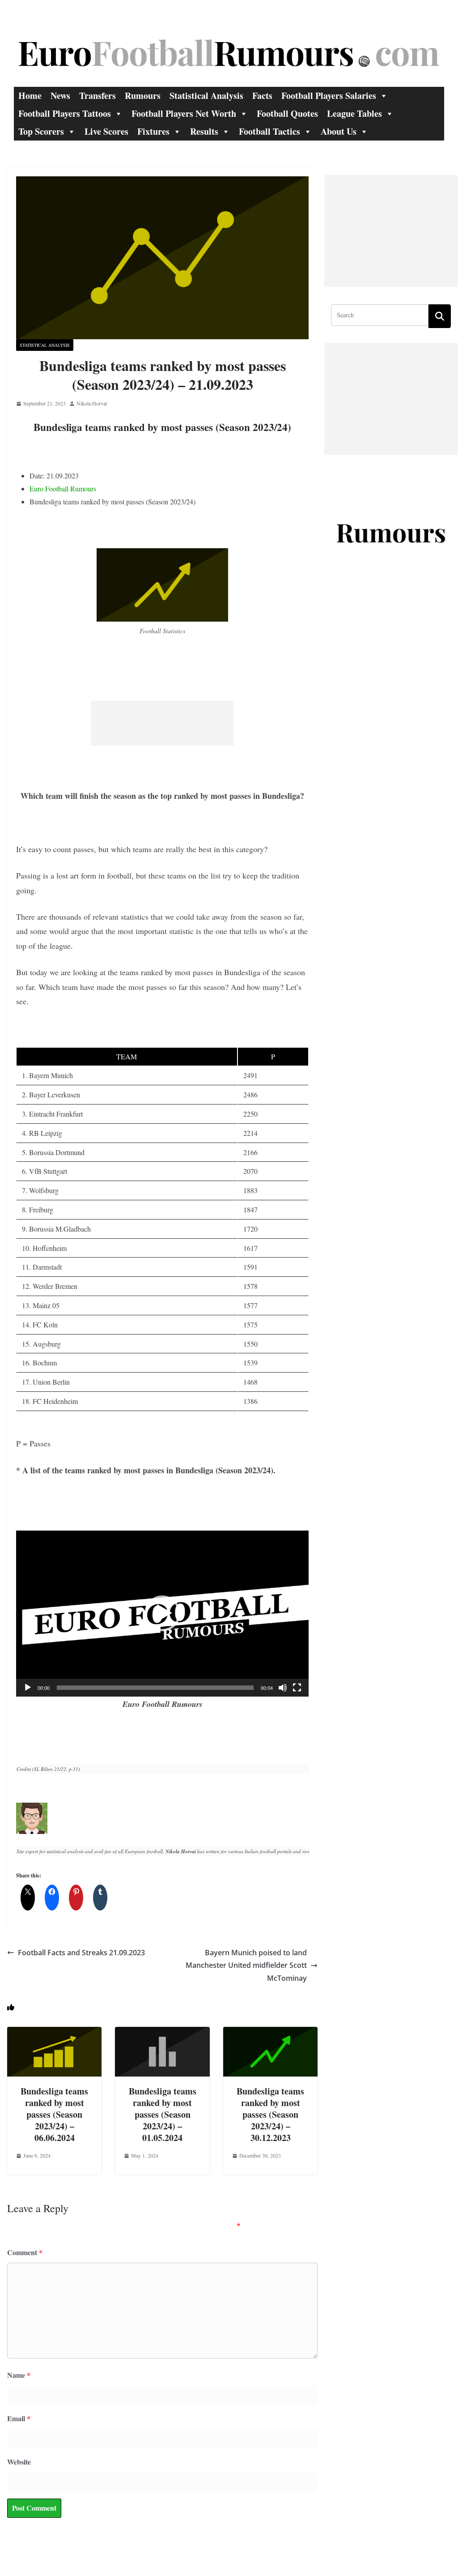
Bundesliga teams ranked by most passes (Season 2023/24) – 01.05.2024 (163, 2114)
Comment (25, 2252)
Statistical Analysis (206, 96)
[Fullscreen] (297, 1688)
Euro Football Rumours (63, 488)
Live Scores (106, 131)
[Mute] (283, 1688)
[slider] (155, 1688)
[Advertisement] (162, 723)
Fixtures (153, 131)
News (60, 96)
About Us (339, 131)
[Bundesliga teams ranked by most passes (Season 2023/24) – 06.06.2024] (54, 2033)
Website (19, 2462)
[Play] (28, 1688)
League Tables (354, 113)
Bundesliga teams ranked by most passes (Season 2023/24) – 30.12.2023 (270, 2114)
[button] (162, 1613)
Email (19, 2418)
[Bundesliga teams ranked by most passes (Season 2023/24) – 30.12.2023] (270, 2033)
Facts (262, 96)
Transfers (98, 96)
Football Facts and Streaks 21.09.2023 (81, 1953)
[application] (162, 1614)
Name (19, 2375)
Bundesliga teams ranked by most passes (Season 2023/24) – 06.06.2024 (54, 2114)
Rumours (143, 96)
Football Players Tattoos (65, 113)
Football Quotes (287, 113)
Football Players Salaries (329, 96)
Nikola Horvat (92, 403)
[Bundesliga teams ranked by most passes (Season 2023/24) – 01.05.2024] (162, 2033)
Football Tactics (269, 131)
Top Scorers (41, 131)
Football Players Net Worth (184, 113)
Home (30, 96)
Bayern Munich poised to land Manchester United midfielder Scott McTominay (246, 1966)
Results (204, 131)
